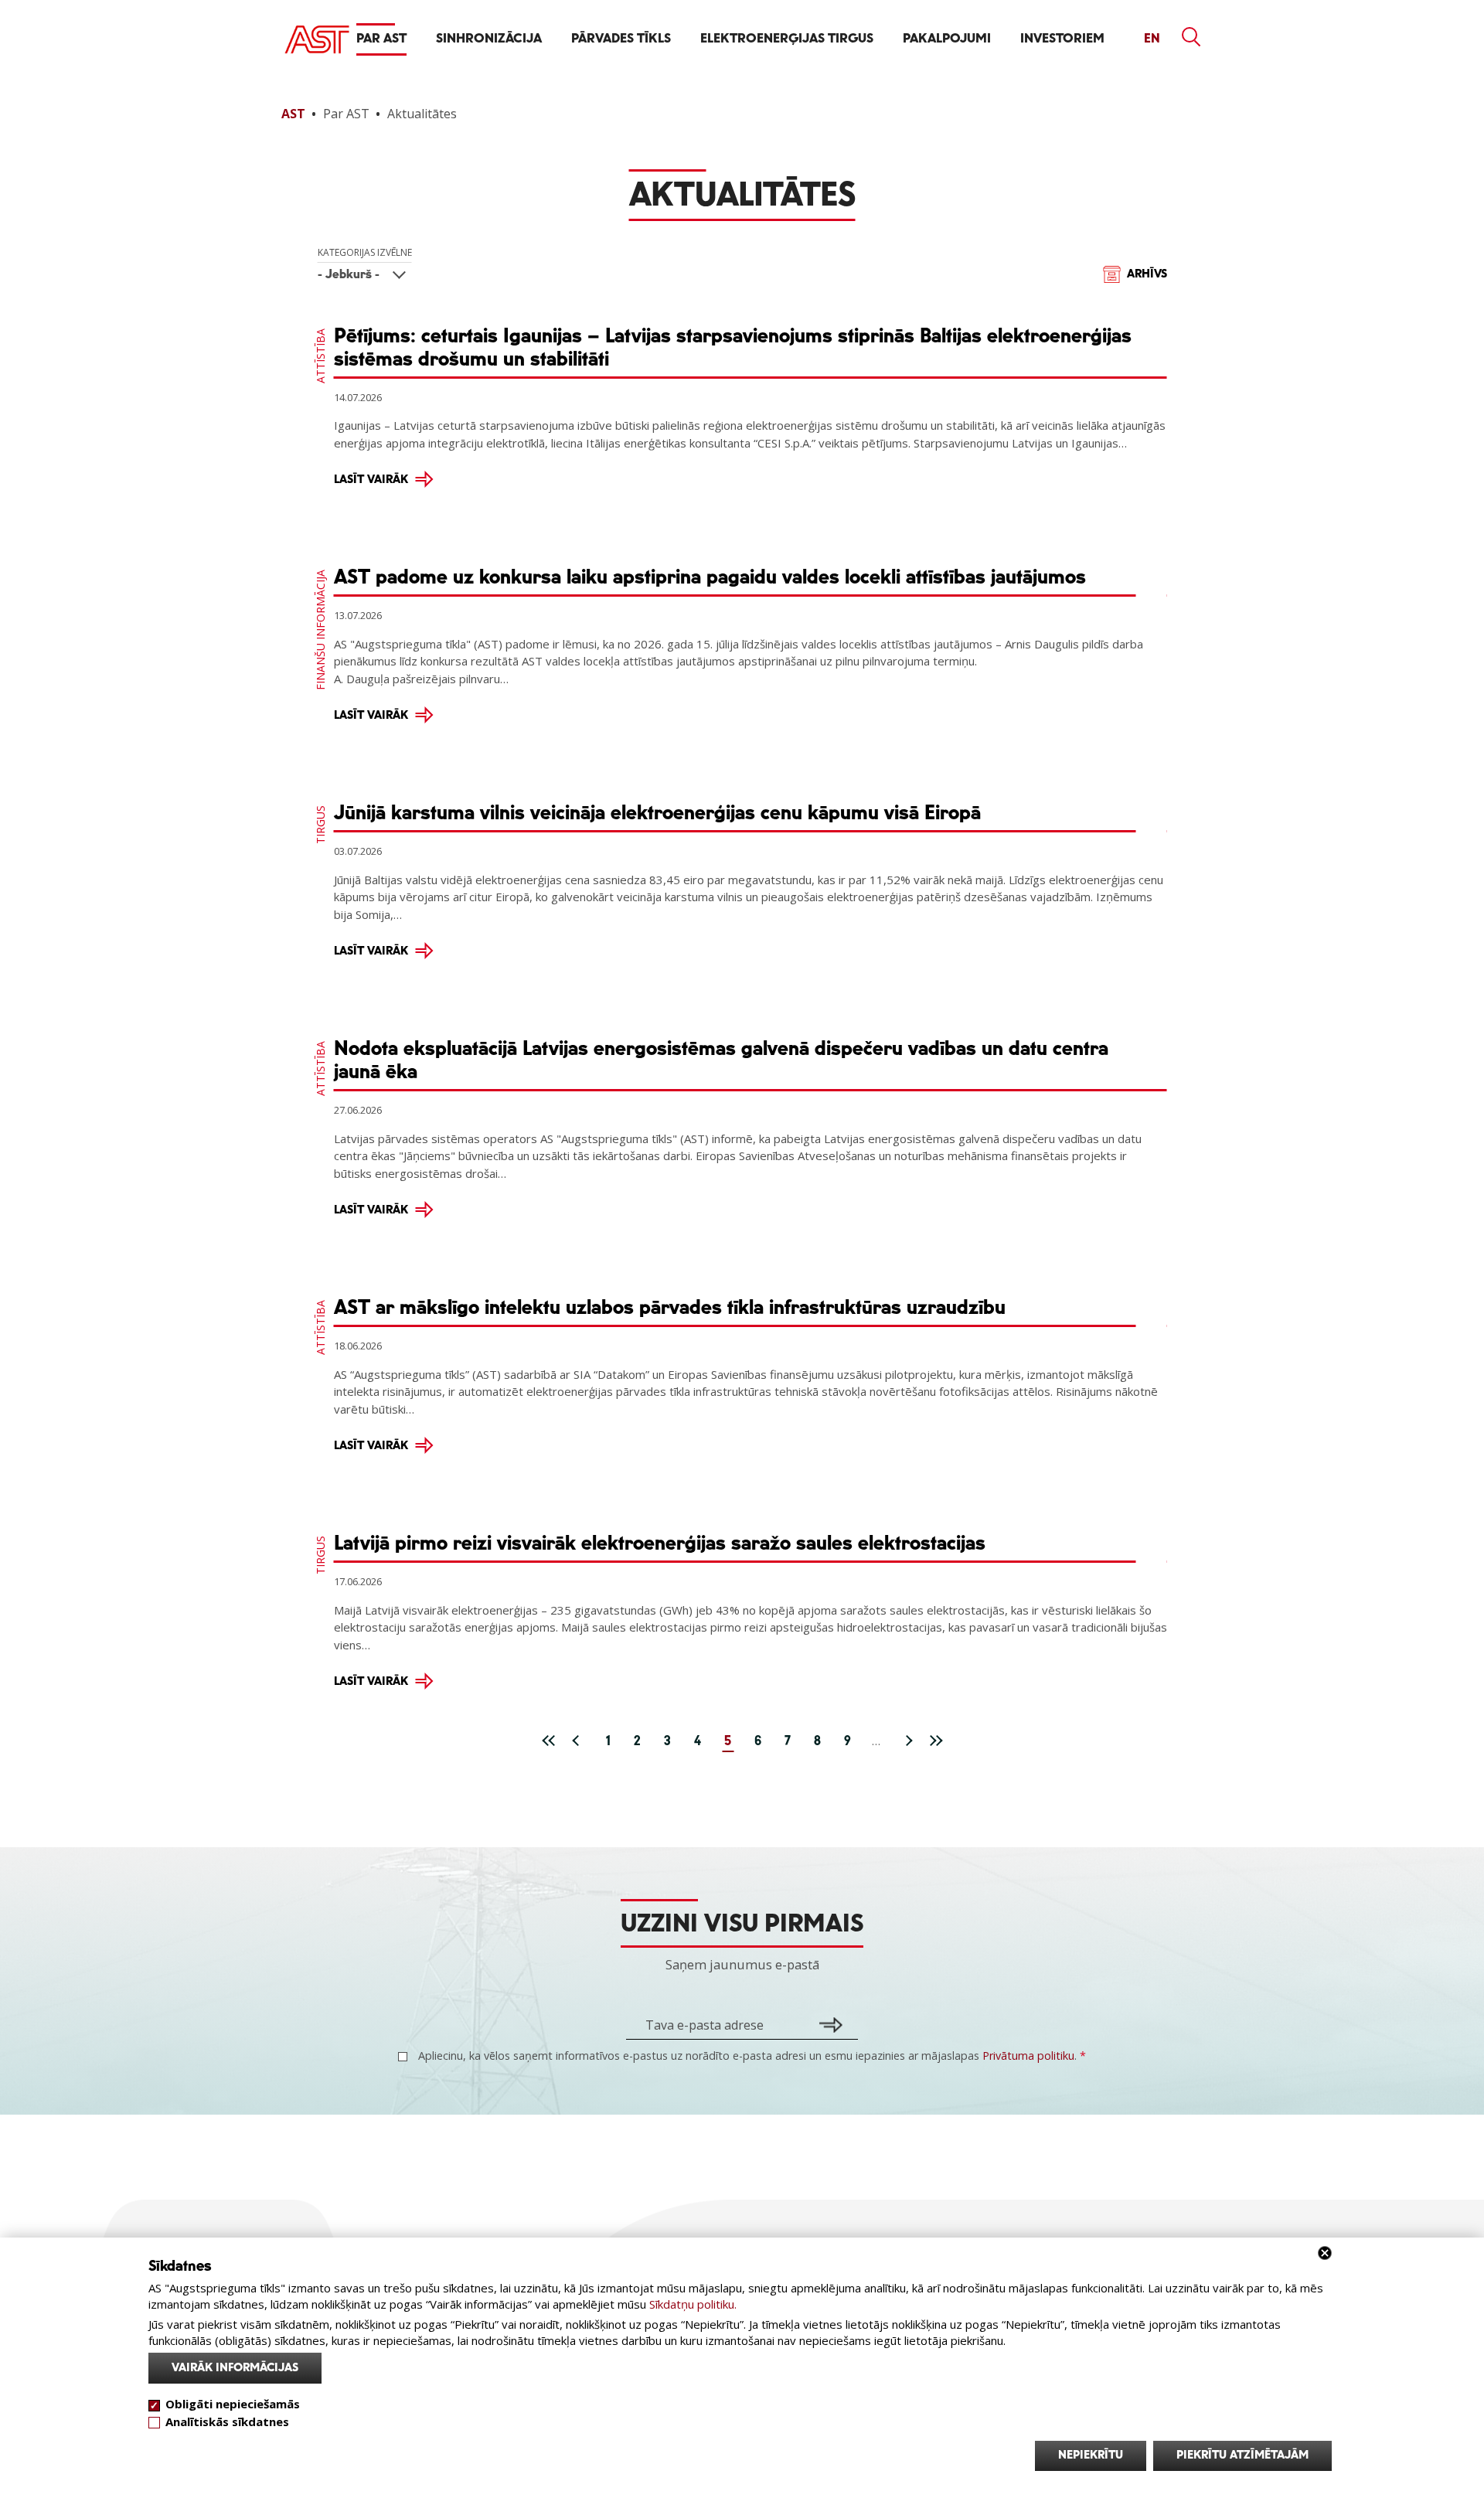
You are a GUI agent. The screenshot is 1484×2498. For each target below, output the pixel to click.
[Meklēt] (1192, 37)
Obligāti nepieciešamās (233, 2404)
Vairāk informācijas (235, 2368)
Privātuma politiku (1028, 2056)
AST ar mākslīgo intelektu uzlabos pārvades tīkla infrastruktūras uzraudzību (670, 1308)
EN (1152, 39)
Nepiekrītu (1091, 2455)
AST (293, 114)
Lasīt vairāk (371, 480)
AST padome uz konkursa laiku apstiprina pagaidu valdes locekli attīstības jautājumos (710, 577)
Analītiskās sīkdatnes (227, 2421)
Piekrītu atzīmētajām (1242, 2455)
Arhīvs (1147, 274)
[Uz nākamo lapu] (905, 1739)
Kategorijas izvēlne (365, 252)
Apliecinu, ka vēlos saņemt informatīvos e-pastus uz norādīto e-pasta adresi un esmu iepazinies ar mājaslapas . (751, 2056)
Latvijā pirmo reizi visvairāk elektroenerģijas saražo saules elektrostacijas (660, 1543)
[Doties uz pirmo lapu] (549, 1739)
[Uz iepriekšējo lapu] (579, 1739)
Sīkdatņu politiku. (693, 2304)
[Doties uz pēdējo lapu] (935, 1739)
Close (1325, 2253)
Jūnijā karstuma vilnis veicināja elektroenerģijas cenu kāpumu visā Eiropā (657, 813)
